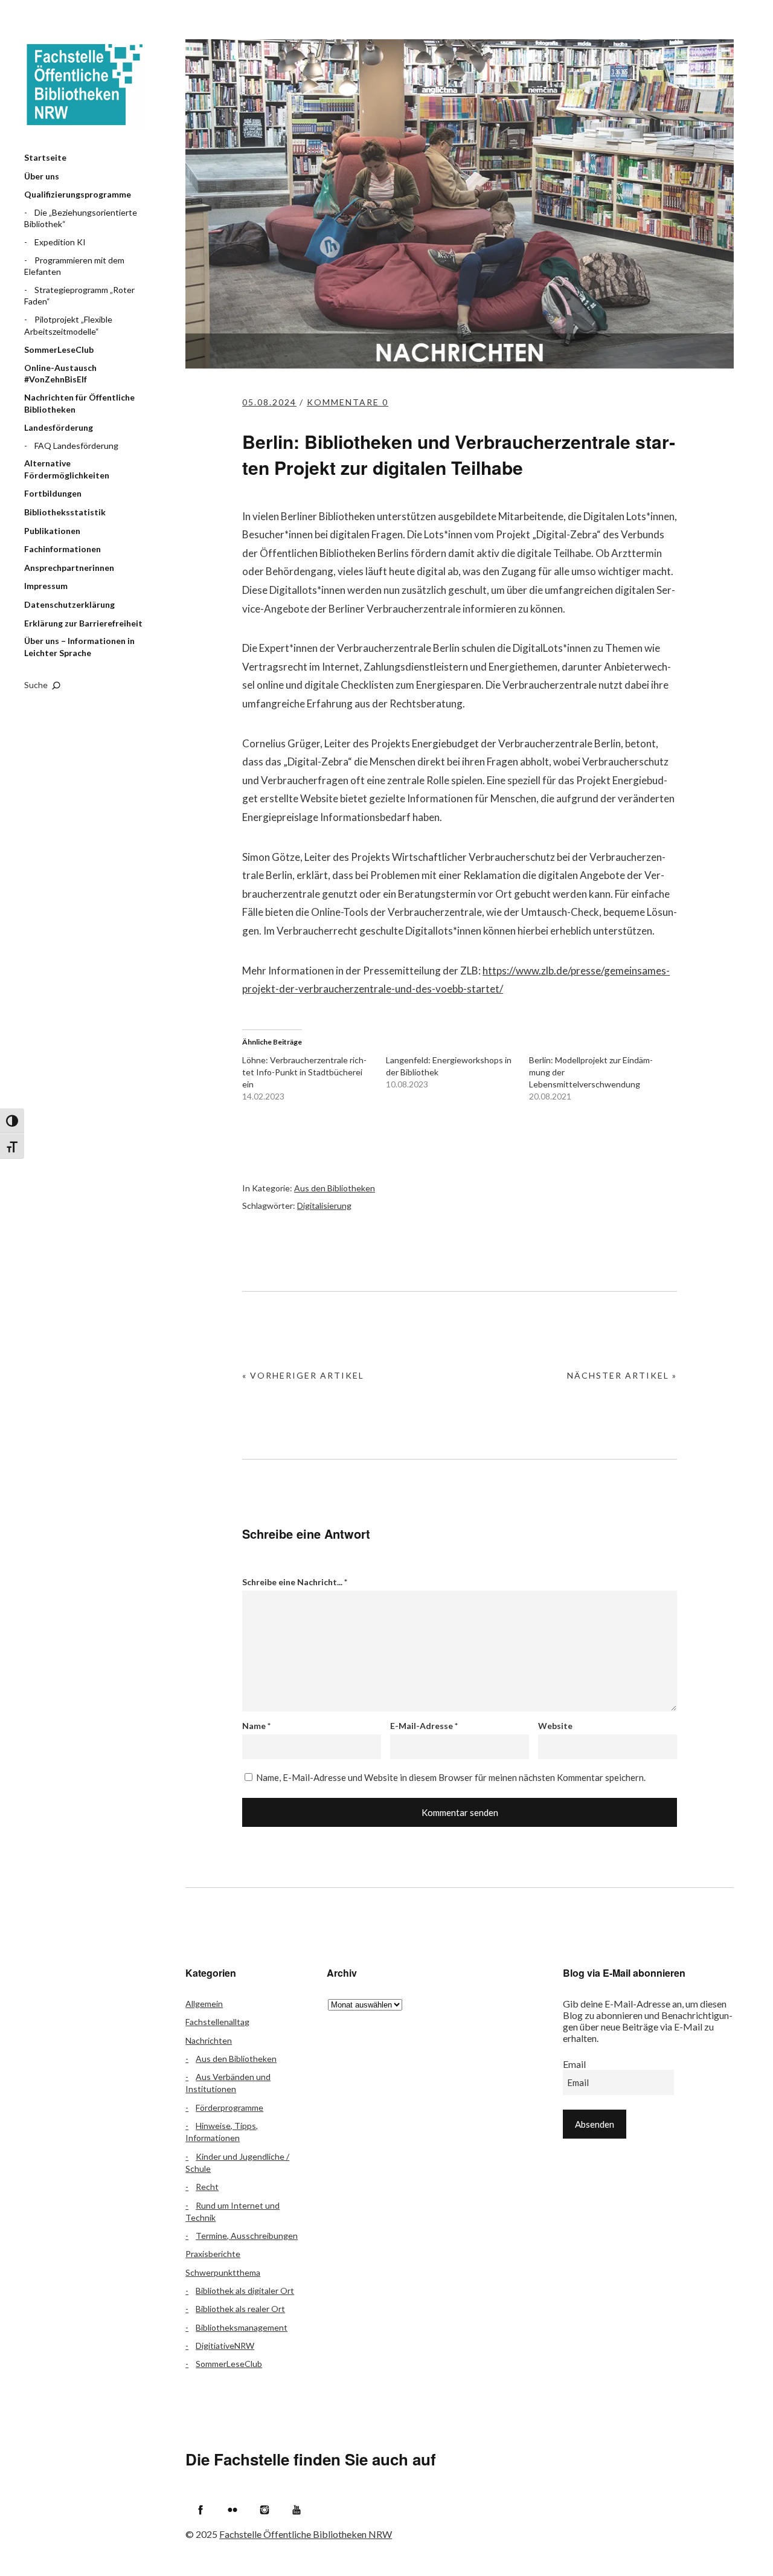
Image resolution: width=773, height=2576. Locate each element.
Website (555, 1726)
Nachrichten (209, 2040)
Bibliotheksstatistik (65, 512)
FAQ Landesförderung (76, 446)
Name (256, 1726)
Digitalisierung (324, 1206)
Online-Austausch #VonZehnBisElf (60, 374)
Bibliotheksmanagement (242, 2327)
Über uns (42, 176)
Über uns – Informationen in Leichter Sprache (79, 647)
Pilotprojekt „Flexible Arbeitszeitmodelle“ (68, 325)
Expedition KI (60, 242)
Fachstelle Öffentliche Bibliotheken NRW (85, 85)
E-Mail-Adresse (424, 1726)
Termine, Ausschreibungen (247, 2236)
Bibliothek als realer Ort (240, 2309)
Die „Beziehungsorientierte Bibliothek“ (81, 218)
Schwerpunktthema (223, 2272)
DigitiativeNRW (225, 2346)
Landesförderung (59, 427)
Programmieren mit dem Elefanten (74, 266)
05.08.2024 (269, 402)
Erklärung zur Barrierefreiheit (83, 623)
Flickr (233, 2510)
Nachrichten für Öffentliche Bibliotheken (79, 403)
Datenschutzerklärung (69, 604)
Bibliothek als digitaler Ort (245, 2291)
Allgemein (204, 2004)
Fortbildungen (53, 493)
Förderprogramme (229, 2107)
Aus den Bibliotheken (335, 1188)
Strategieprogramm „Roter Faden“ (79, 296)
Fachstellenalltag (217, 2022)
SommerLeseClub (59, 349)
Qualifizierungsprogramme (78, 194)
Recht (207, 2187)
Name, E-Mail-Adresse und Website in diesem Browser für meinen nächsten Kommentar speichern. (451, 1777)
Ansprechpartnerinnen (69, 568)
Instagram (265, 2510)
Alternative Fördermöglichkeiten (67, 469)
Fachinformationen (63, 549)
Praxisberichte (213, 2254)
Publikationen (52, 531)
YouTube (297, 2510)
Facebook (200, 2510)
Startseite (45, 157)
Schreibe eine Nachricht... (295, 1582)
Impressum (46, 586)
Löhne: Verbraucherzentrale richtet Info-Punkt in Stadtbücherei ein (304, 1072)
